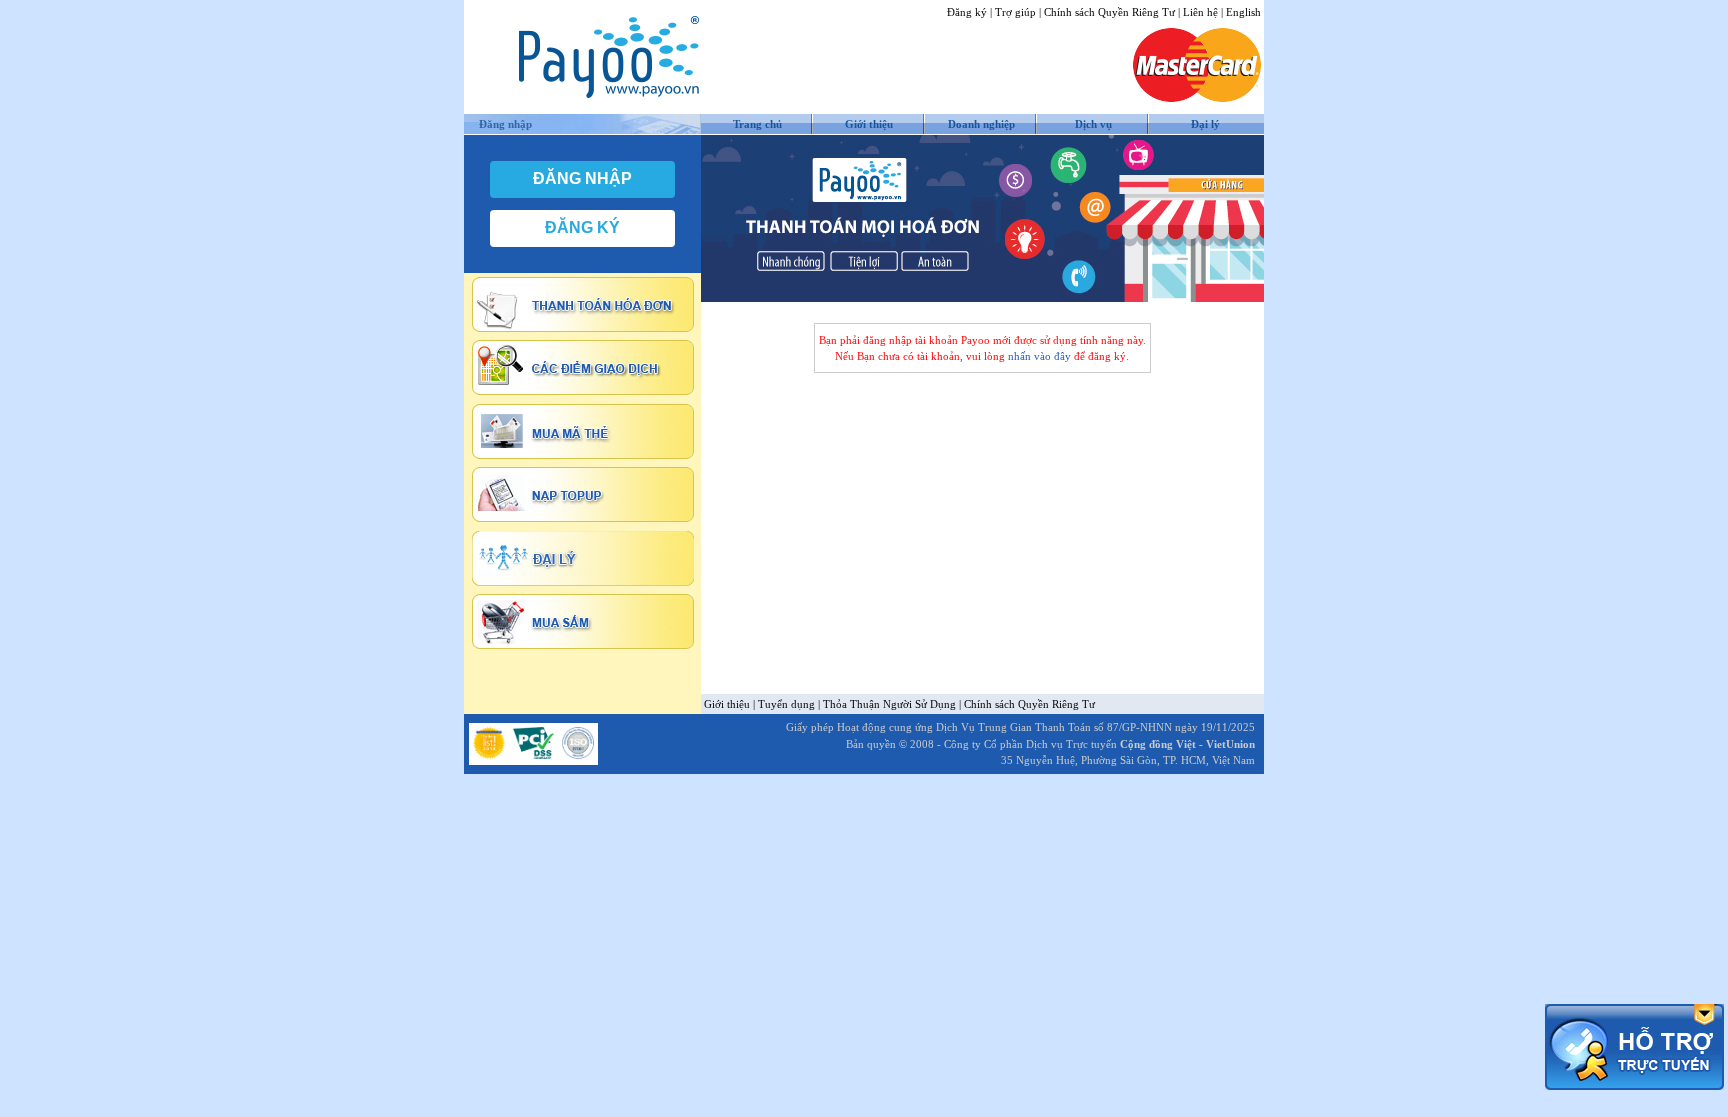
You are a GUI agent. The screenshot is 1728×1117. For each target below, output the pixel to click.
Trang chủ (757, 124)
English (1243, 12)
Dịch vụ (1093, 124)
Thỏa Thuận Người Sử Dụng (889, 704)
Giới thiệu (869, 124)
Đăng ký (967, 12)
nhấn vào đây (1039, 356)
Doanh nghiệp (981, 124)
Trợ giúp (1015, 12)
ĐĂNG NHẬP (582, 178)
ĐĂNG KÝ (582, 227)
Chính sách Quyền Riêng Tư (1109, 12)
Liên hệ (1200, 12)
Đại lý (1205, 124)
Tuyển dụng (786, 704)
